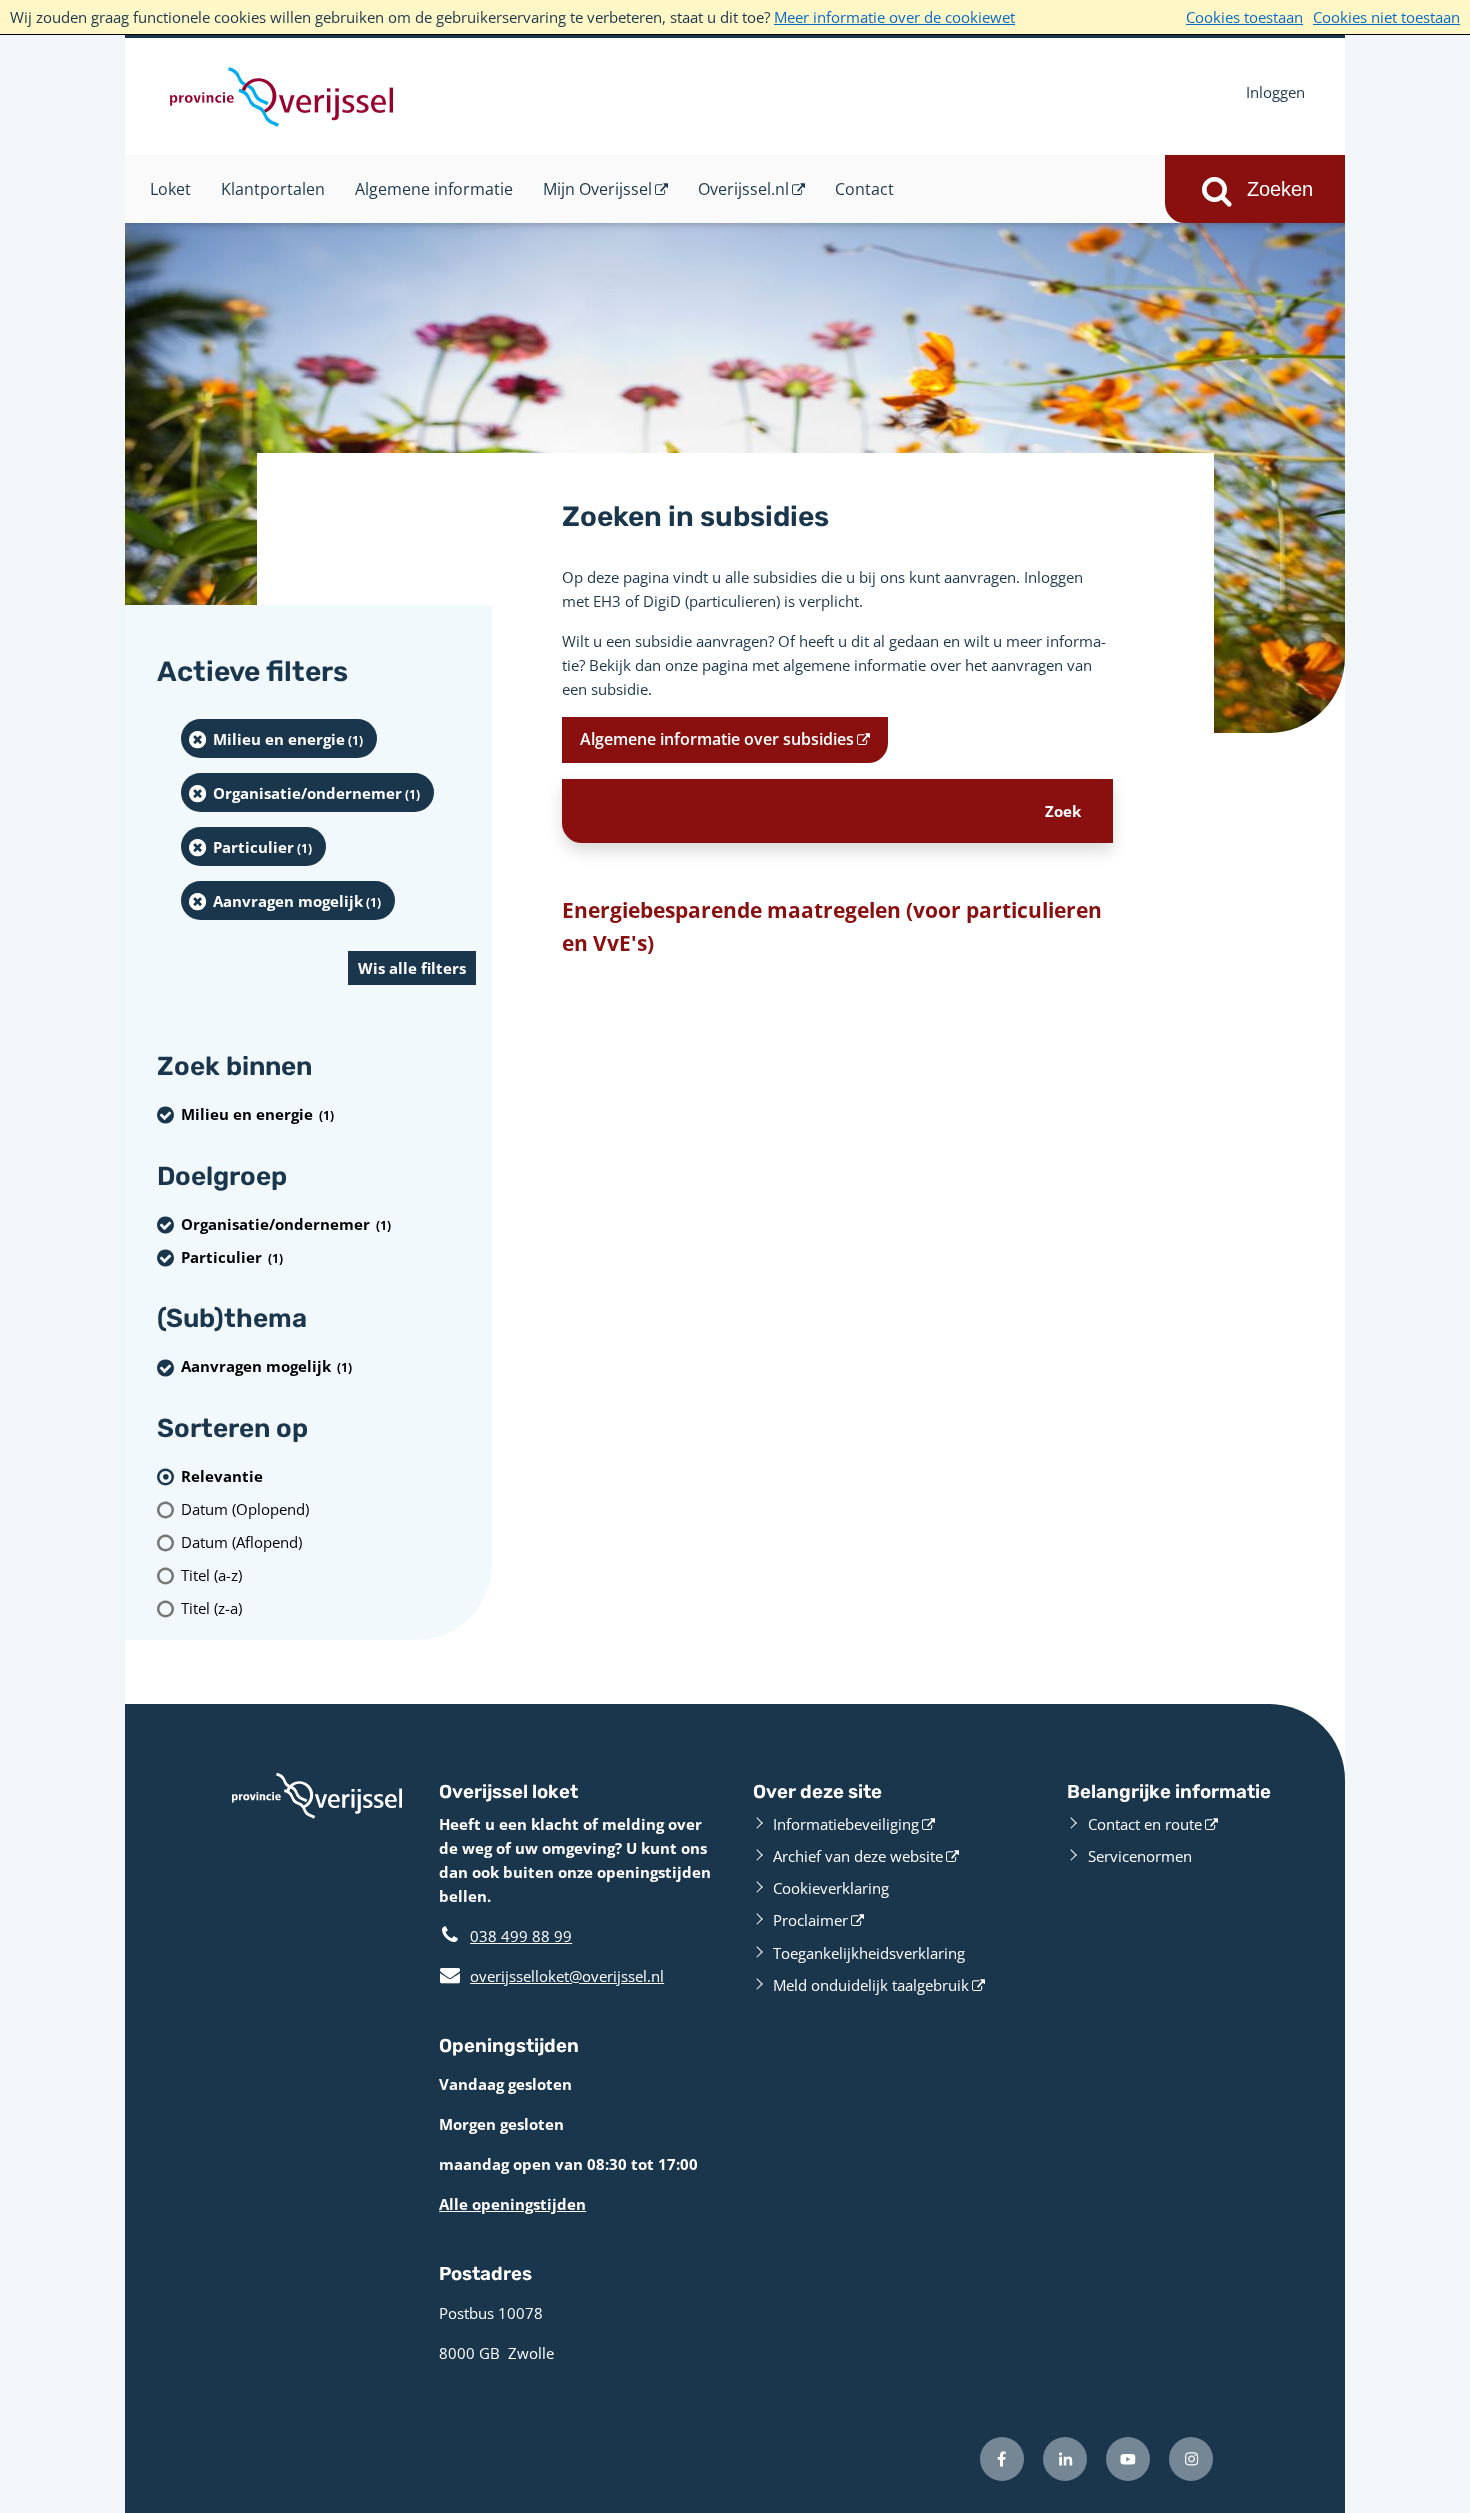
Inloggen (1275, 92)
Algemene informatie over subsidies (717, 739)
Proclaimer (810, 1920)
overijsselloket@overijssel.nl (551, 1976)
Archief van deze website (858, 1856)
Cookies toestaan (1244, 17)
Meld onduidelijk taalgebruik (871, 1985)
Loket (170, 189)
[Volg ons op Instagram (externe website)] (1191, 2459)
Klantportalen (273, 189)
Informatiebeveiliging (846, 1824)
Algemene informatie (434, 189)
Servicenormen (1140, 1856)
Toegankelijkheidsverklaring (869, 1953)
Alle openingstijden (512, 2204)
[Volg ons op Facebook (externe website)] (1002, 2459)
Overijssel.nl (743, 189)
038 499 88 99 (521, 1936)
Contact (864, 189)
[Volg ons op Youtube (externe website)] (1128, 2459)
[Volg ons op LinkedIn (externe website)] (1065, 2459)
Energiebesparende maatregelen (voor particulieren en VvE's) (832, 927)
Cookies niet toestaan (1386, 17)
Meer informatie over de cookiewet (894, 17)
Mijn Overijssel (597, 189)
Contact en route (1145, 1824)
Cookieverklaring (831, 1888)
